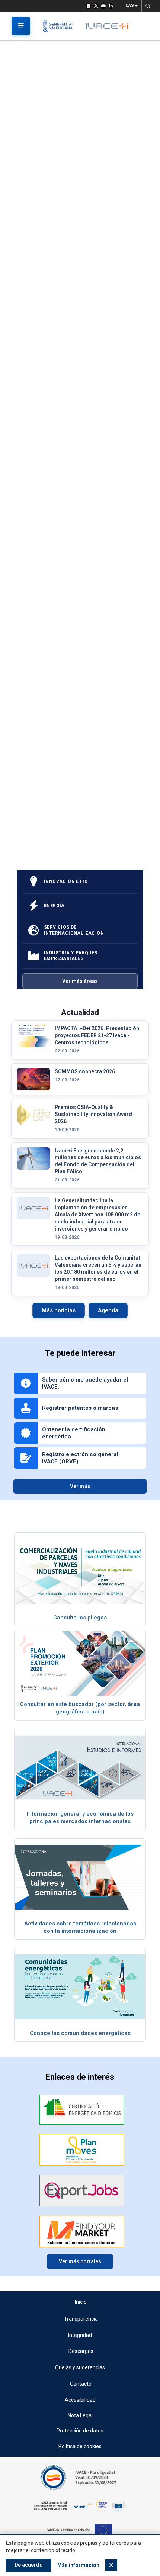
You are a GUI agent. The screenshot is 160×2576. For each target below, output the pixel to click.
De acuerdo (29, 2565)
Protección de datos (80, 2431)
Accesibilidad (80, 2400)
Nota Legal (80, 2415)
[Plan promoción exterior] (80, 1663)
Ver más (80, 1486)
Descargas (81, 2351)
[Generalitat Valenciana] (60, 26)
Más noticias (59, 1310)
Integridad (80, 2335)
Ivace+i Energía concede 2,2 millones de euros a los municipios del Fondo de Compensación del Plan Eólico (98, 1161)
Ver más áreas (80, 981)
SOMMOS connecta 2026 (85, 1071)
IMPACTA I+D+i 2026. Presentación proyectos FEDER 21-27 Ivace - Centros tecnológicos (97, 1035)
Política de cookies (80, 2446)
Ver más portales (80, 2261)
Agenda (108, 1310)
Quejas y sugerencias (80, 2367)
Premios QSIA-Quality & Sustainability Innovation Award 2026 (93, 1114)
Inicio (81, 2302)
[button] (148, 6)
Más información (78, 2565)
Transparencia (81, 2319)
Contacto (81, 2384)
